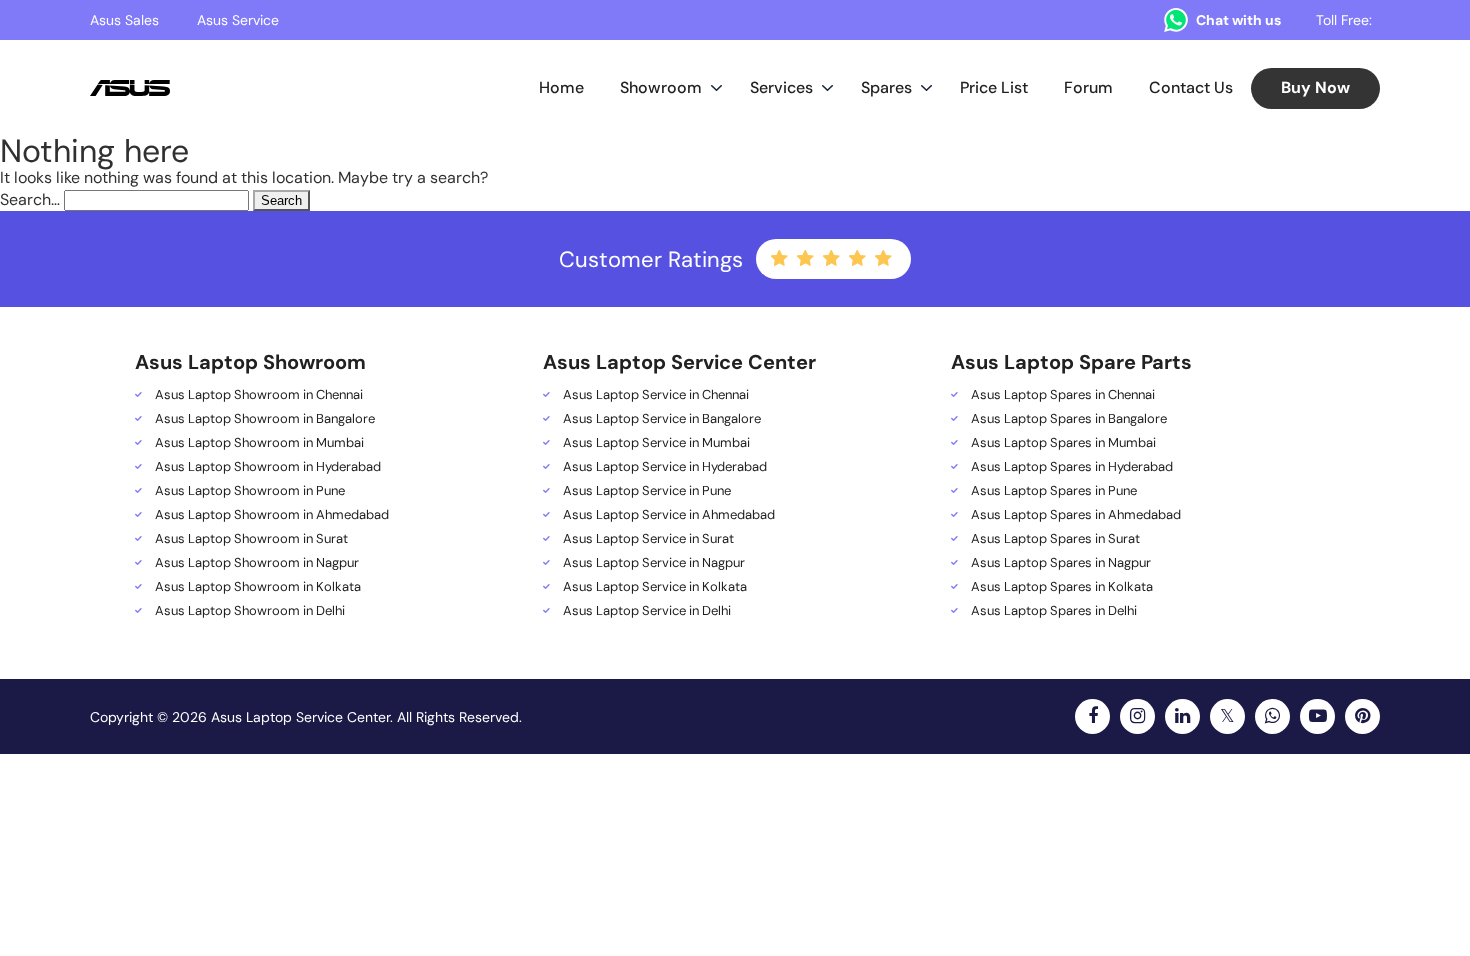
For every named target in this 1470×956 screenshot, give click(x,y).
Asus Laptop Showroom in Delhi (250, 611)
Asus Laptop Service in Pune (647, 491)
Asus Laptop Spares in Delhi (1054, 611)
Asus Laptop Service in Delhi (647, 611)
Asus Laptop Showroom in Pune (250, 491)
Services (781, 87)
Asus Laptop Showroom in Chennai (259, 395)
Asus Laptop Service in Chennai (656, 395)
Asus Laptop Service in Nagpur (654, 563)
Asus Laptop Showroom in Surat (251, 539)
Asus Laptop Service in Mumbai (656, 443)
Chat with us (1238, 20)
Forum (1088, 87)
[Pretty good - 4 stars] (859, 259)
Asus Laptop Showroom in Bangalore (265, 419)
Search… (30, 199)
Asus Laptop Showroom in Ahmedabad (272, 515)
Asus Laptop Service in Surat (648, 539)
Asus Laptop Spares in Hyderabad (1072, 467)
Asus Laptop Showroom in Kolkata (258, 587)
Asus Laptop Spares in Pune (1054, 491)
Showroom (661, 87)
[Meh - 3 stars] (833, 259)
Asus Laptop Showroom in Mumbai (259, 443)
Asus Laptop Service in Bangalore (662, 419)
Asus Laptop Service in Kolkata (655, 587)
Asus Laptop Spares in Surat (1055, 539)
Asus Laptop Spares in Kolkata (1062, 587)
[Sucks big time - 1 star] (781, 259)
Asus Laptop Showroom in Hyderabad (268, 467)
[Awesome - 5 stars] (885, 259)
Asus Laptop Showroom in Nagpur (257, 563)
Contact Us (1191, 87)
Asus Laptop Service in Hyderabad (665, 467)
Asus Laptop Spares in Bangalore (1069, 419)
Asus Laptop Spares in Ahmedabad (1076, 515)
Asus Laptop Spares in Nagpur (1061, 563)
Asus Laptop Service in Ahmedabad (669, 515)
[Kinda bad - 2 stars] (807, 259)
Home (561, 87)
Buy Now (1315, 87)
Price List (994, 87)
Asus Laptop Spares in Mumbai (1063, 443)
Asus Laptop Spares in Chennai (1063, 395)
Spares (886, 87)
